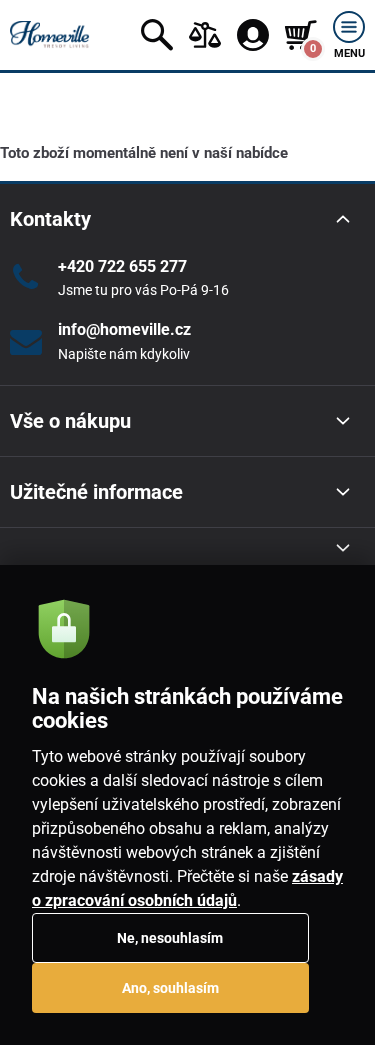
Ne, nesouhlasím (170, 938)
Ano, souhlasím (170, 988)
